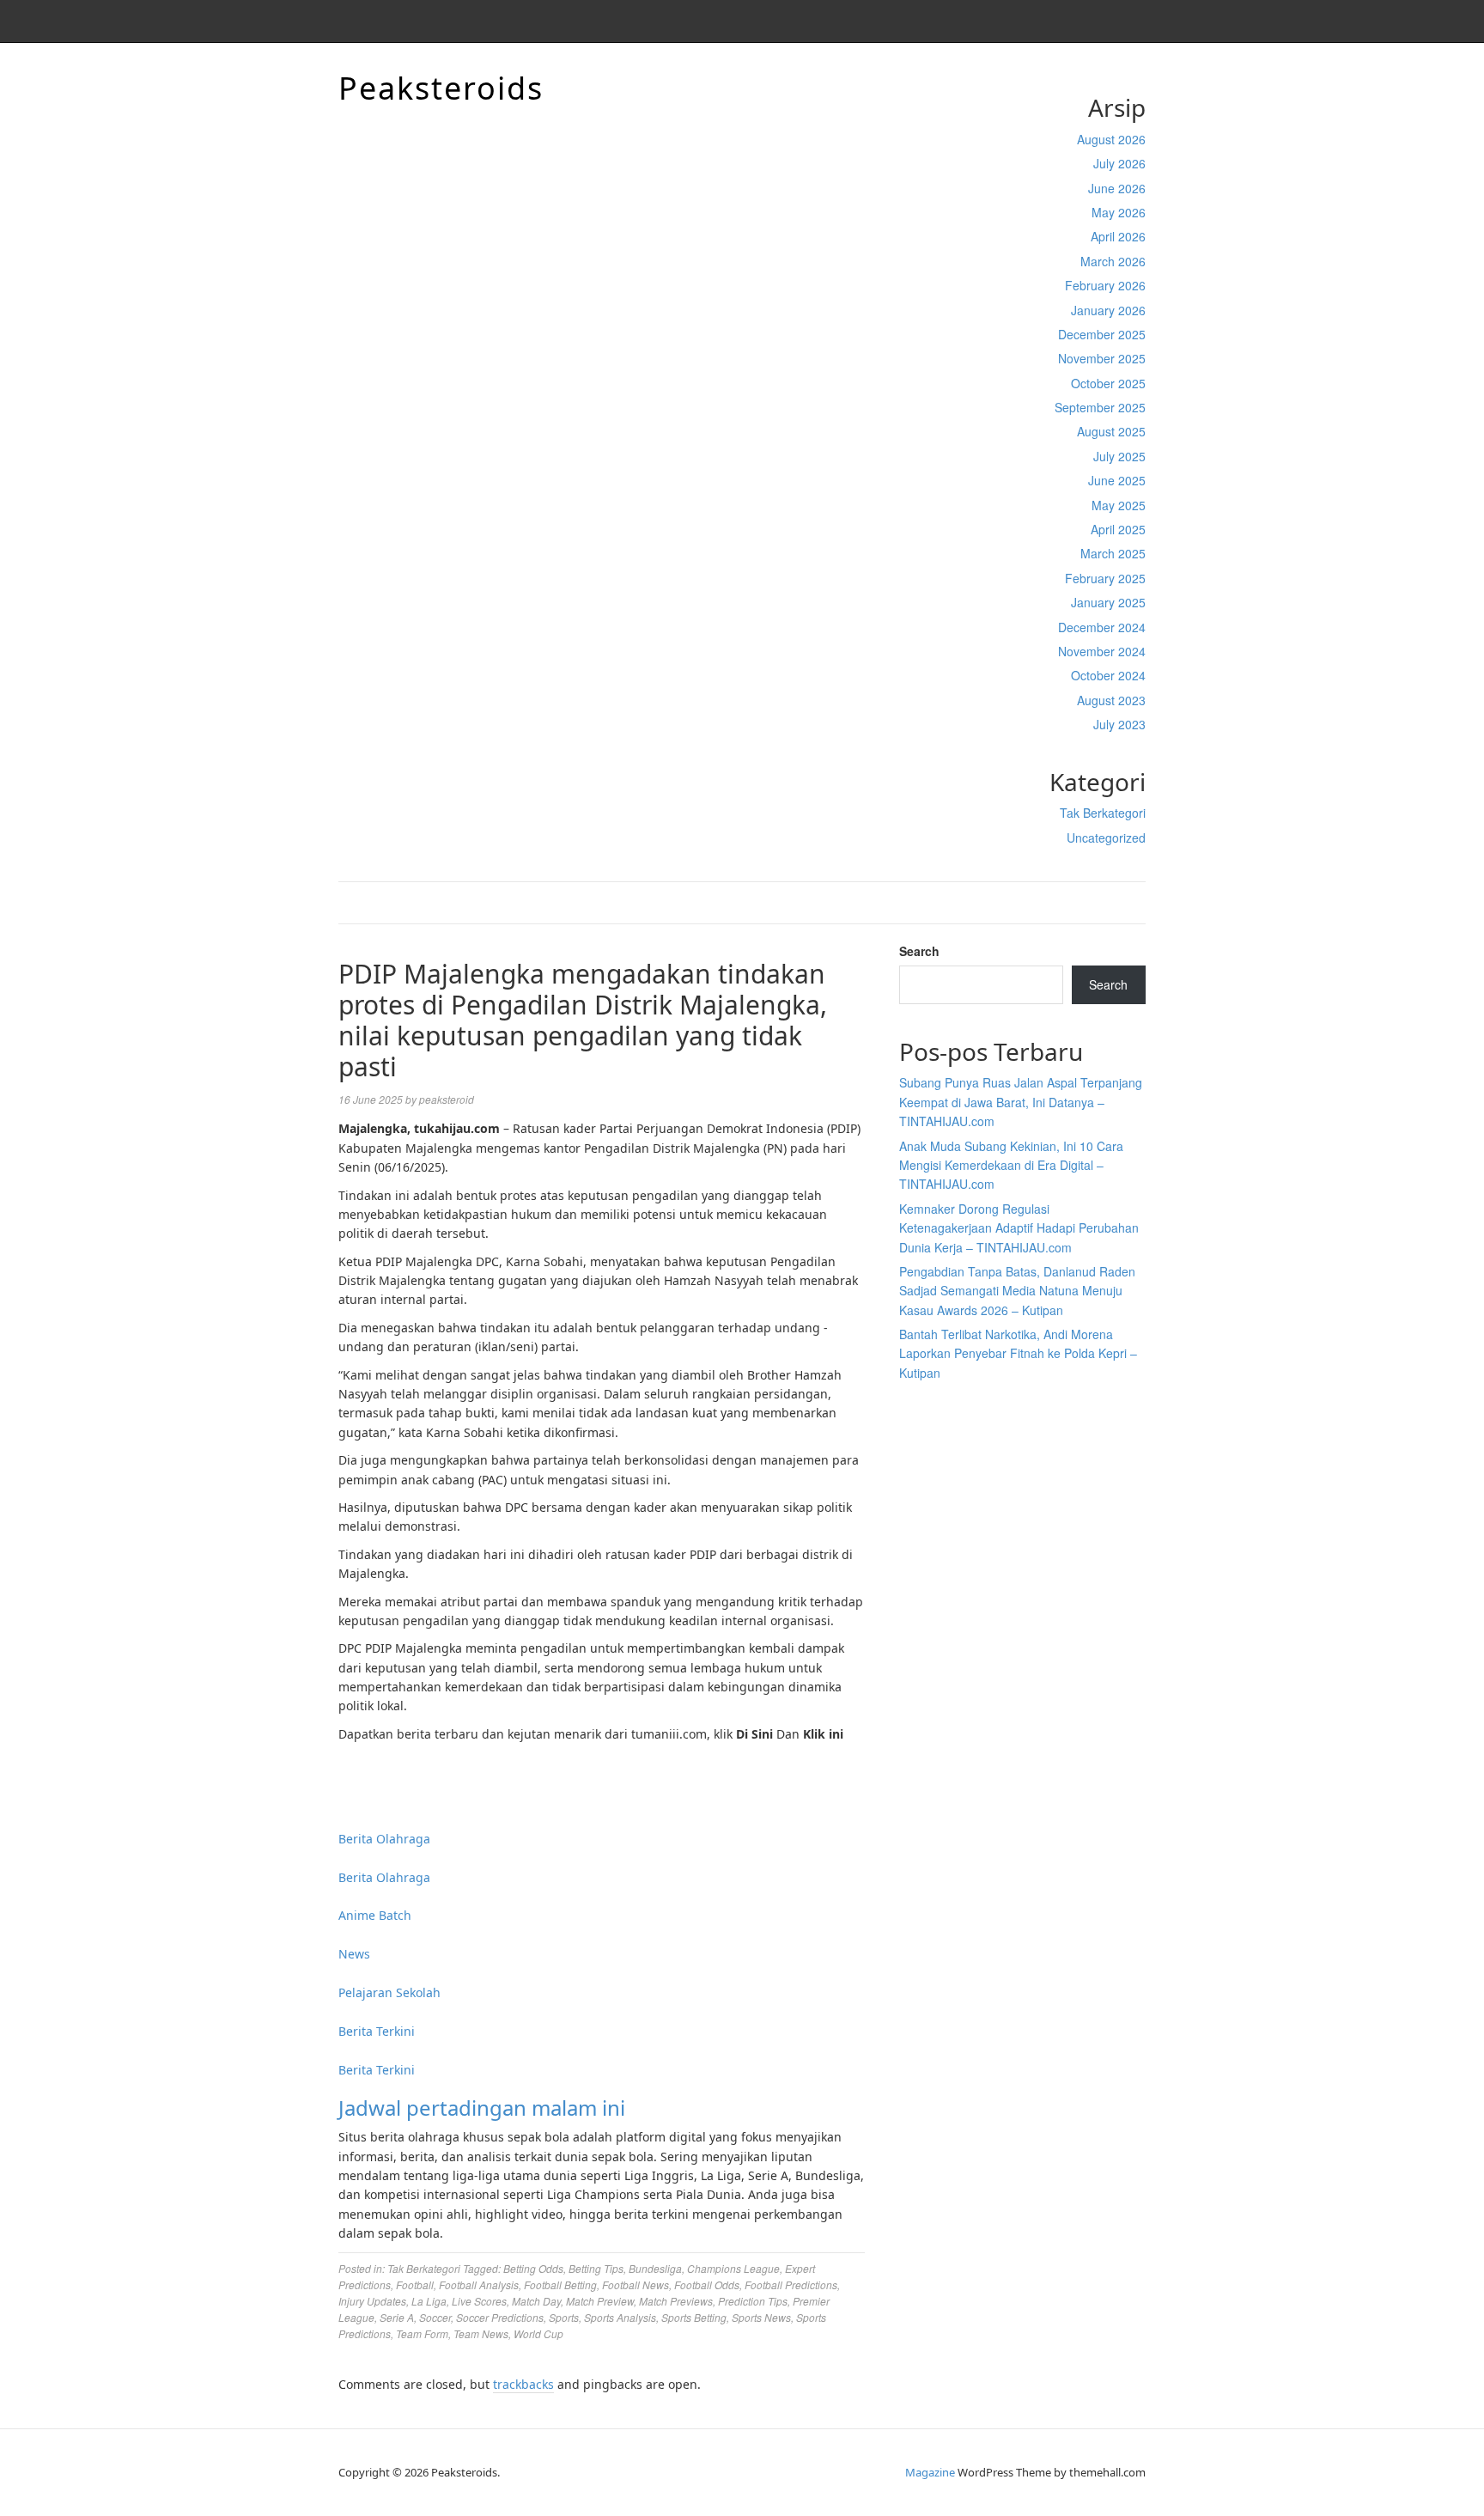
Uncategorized (1106, 838)
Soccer (435, 2317)
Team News (481, 2333)
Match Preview (600, 2301)
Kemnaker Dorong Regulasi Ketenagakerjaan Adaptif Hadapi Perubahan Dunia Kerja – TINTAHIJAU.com (1019, 1228)
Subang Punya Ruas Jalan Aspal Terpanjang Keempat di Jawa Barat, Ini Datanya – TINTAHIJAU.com (1021, 1102)
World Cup (538, 2333)
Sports (564, 2317)
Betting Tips (596, 2268)
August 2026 (1111, 139)
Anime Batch (375, 1915)
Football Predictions (791, 2285)
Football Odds (707, 2285)
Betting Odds (533, 2268)
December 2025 (1102, 334)
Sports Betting (694, 2317)
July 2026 (1119, 163)
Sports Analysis (620, 2317)
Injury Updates (372, 2301)
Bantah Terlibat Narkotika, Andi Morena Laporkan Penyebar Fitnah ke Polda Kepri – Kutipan (1018, 1353)
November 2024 (1102, 651)
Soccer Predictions (500, 2317)
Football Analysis (479, 2285)
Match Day (536, 2301)
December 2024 (1102, 627)
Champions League (733, 2268)
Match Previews (676, 2301)
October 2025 (1108, 383)
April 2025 (1118, 529)
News (354, 1954)
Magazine (930, 2472)
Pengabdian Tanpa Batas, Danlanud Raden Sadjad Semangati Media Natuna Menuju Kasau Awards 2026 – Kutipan (1017, 1291)
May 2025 (1119, 505)
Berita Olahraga (384, 1839)
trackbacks (523, 2384)
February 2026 (1105, 285)
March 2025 (1113, 553)
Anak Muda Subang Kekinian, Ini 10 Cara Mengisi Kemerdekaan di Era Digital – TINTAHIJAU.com (1011, 1165)
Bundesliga (655, 2268)
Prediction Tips (753, 2301)
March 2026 (1113, 261)
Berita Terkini (377, 2031)
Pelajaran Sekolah (389, 1992)
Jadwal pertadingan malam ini (482, 2108)
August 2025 (1111, 431)
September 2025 (1100, 407)
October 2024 (1108, 675)
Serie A (397, 2317)
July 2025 (1119, 456)
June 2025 (1117, 480)
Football (415, 2285)
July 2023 (1119, 724)
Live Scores (479, 2301)
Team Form (422, 2333)
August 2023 (1111, 700)
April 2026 (1118, 236)
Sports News (761, 2317)
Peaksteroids (441, 88)
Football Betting (560, 2285)
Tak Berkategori (1103, 813)
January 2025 (1108, 602)
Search (919, 951)
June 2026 (1117, 188)
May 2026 (1119, 212)
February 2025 (1105, 578)
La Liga (429, 2301)
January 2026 (1108, 310)
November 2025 (1102, 358)
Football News (636, 2285)
